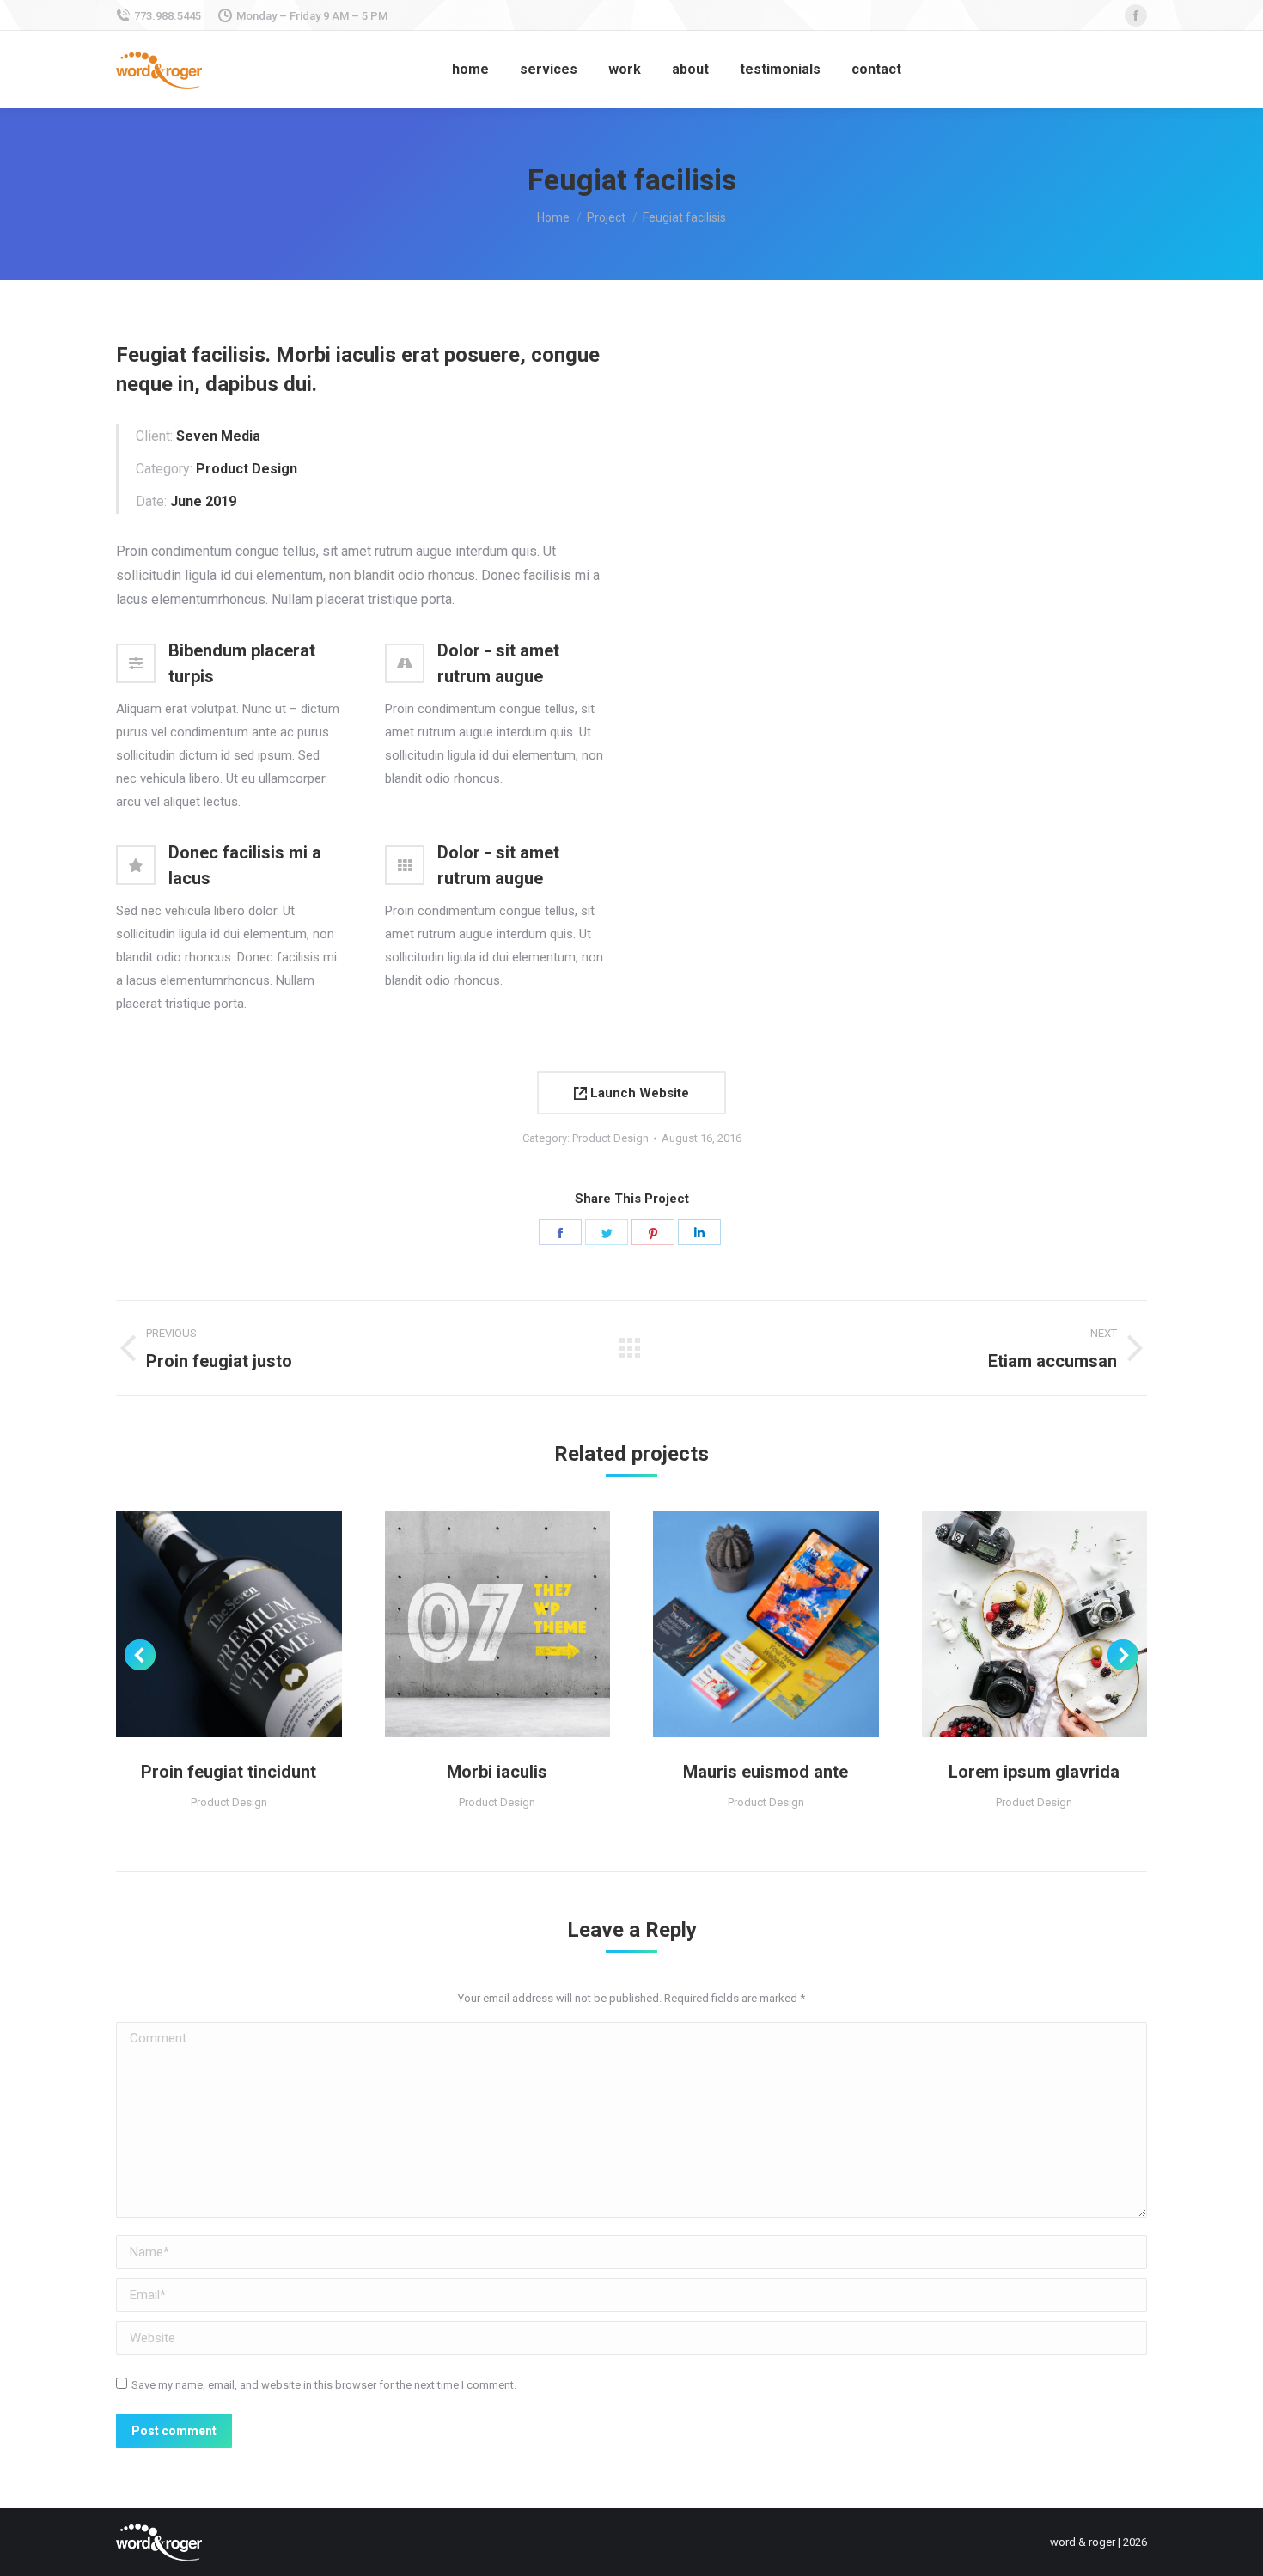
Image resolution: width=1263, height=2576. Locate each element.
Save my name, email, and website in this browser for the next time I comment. (324, 2385)
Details (252, 1624)
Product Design (610, 1138)
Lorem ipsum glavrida (1034, 1772)
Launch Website (638, 1093)
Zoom (205, 1624)
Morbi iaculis (497, 1772)
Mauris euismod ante (766, 1772)
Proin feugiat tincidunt (229, 1772)
